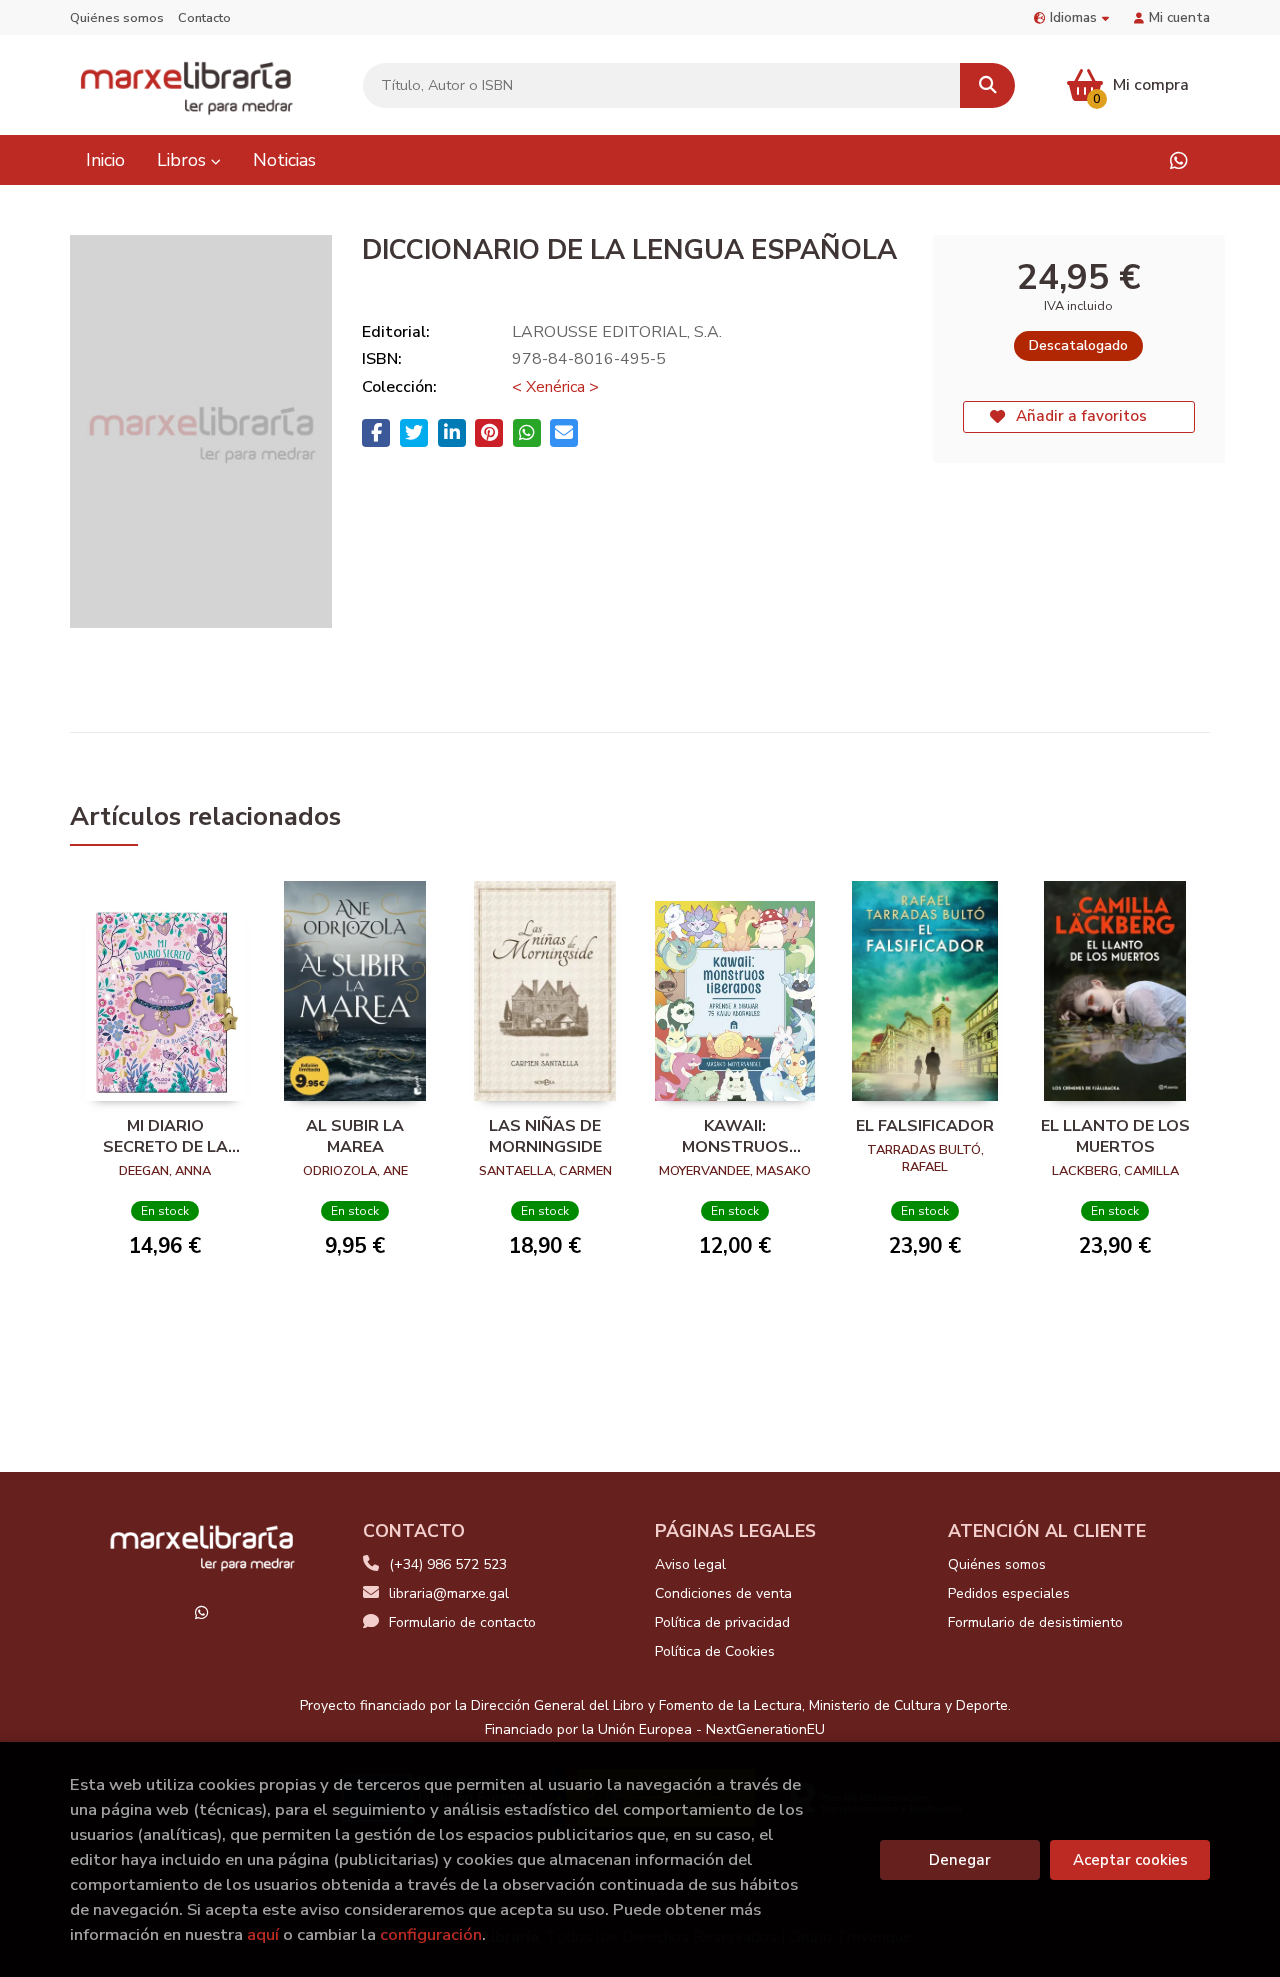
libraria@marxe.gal (449, 1593)
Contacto (204, 18)
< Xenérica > (555, 387)
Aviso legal (690, 1564)
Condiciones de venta (723, 1593)
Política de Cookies (715, 1651)
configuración (431, 1934)
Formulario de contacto (462, 1622)
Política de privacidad (722, 1622)
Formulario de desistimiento (1035, 1622)
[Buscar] (987, 85)
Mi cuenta (1179, 17)
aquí (263, 1934)
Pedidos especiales (1009, 1593)
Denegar (960, 1860)
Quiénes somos (117, 18)
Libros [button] (184, 160)
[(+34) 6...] (1178, 160)
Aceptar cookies (1130, 1860)
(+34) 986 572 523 (448, 1564)
